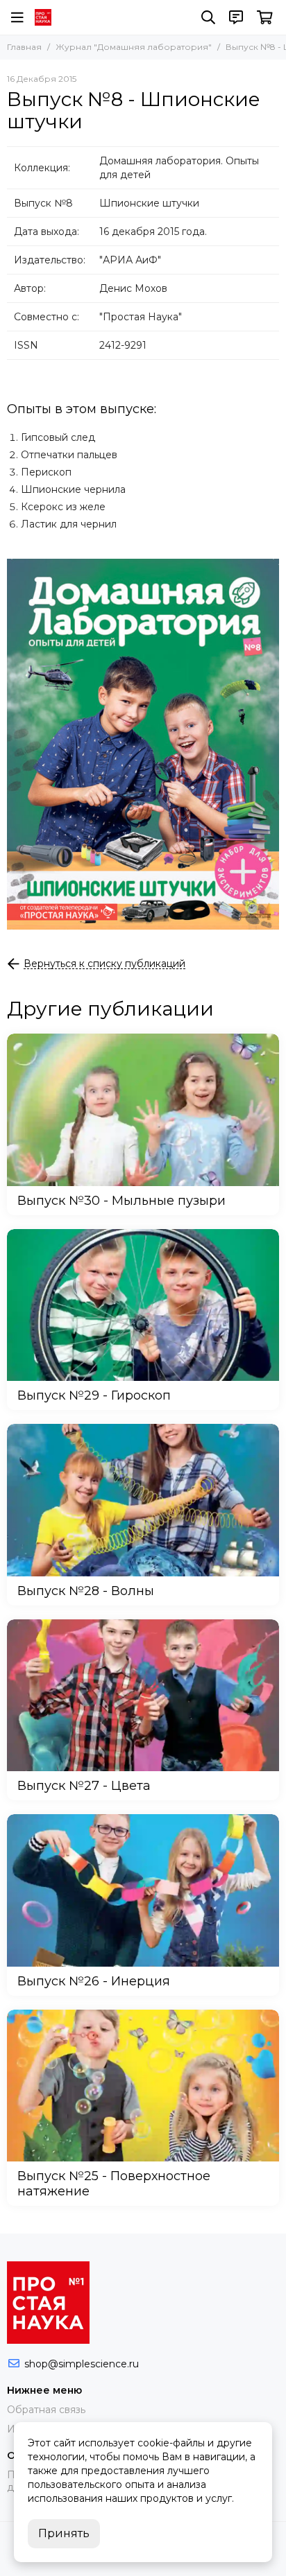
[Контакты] (236, 17)
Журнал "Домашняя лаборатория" (134, 47)
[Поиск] (208, 17)
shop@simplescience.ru (82, 2364)
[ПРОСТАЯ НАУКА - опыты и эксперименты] (43, 17)
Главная (24, 47)
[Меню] (17, 17)
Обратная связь (46, 2410)
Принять (64, 2533)
